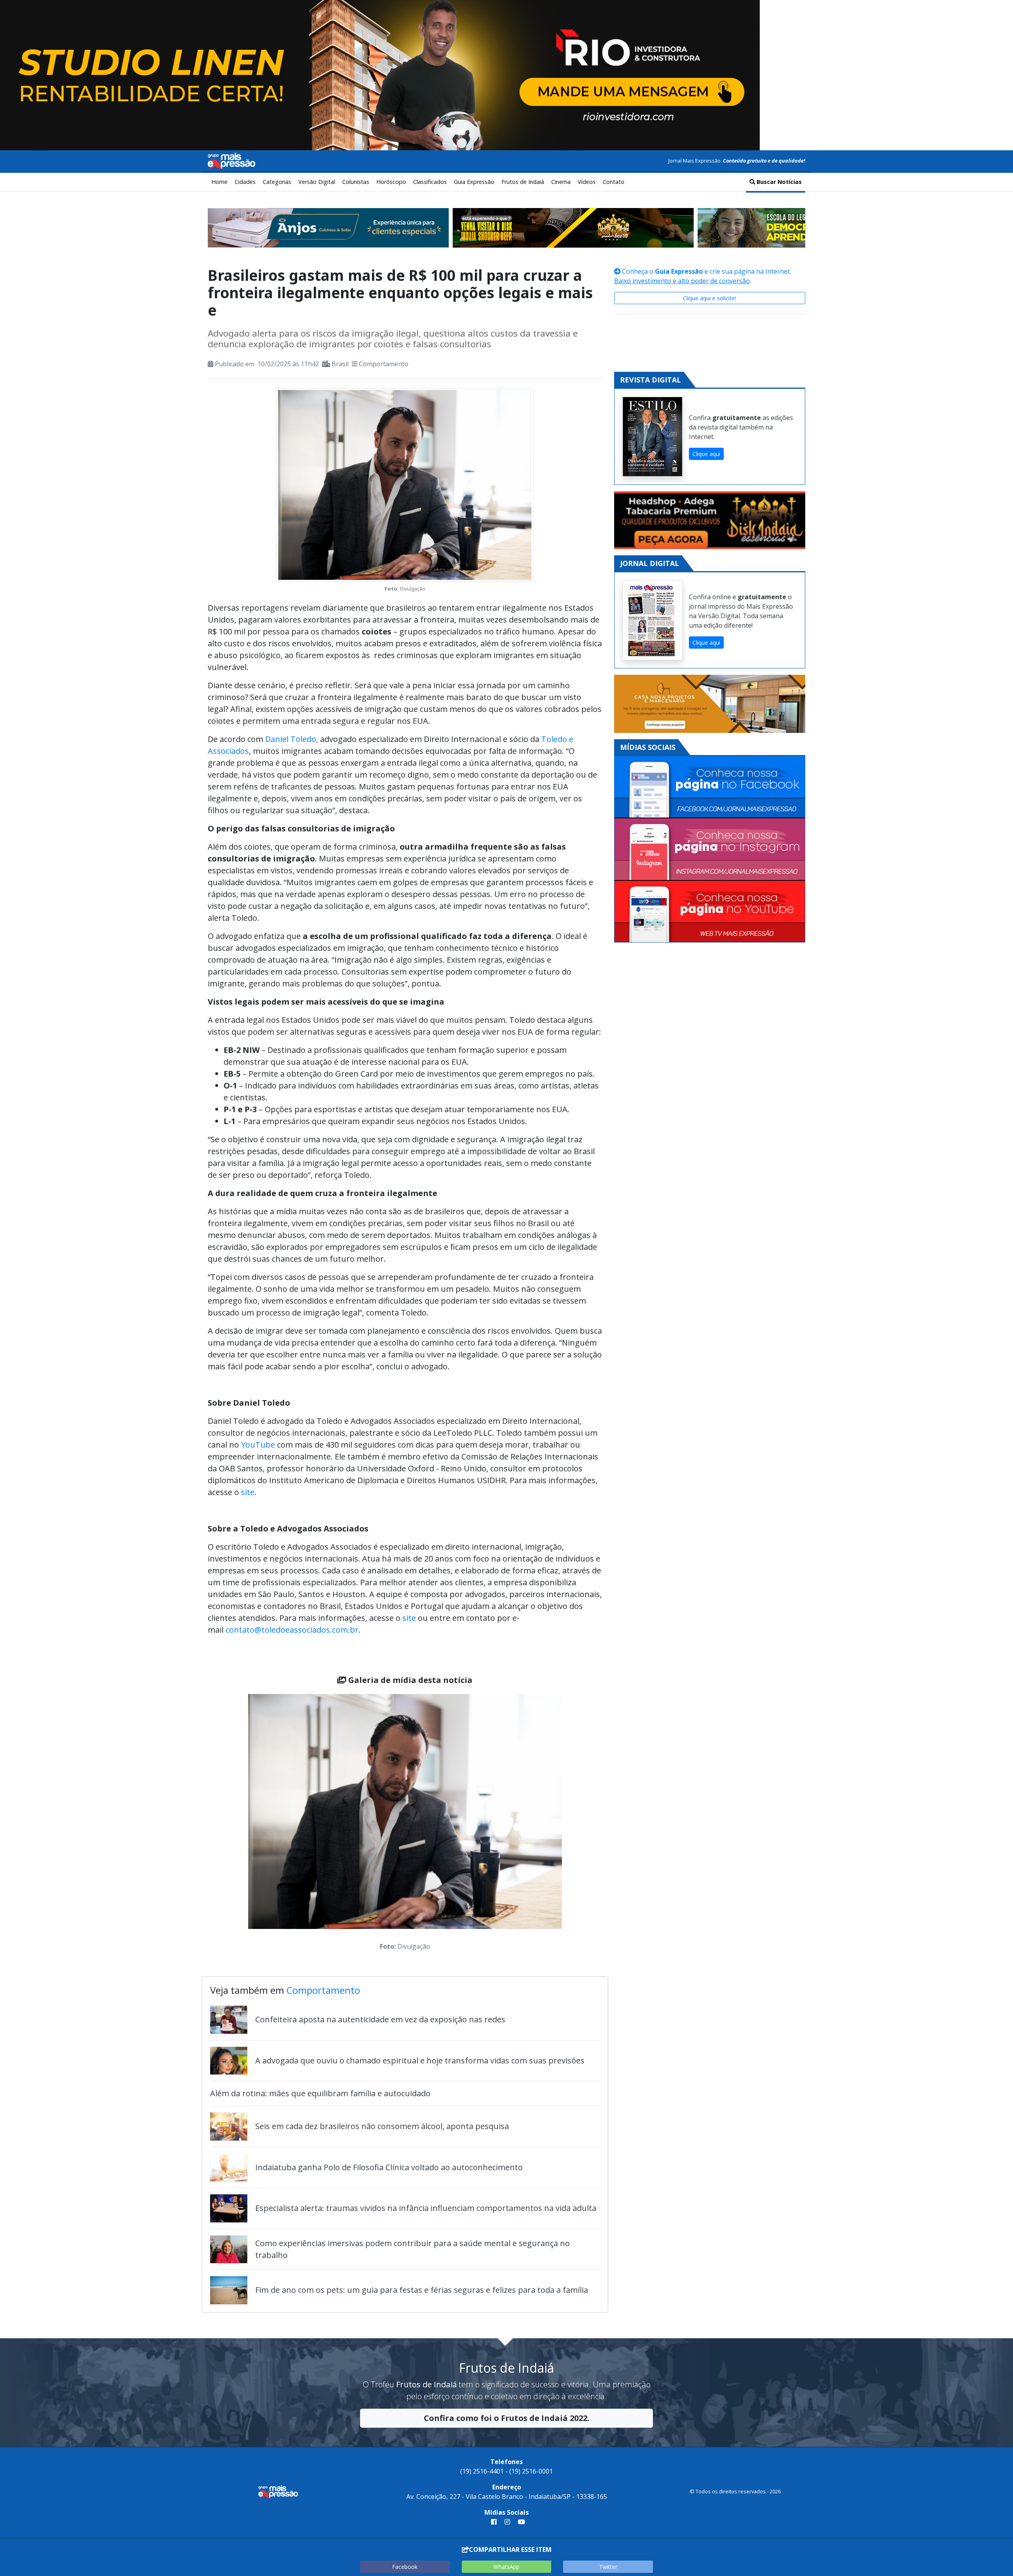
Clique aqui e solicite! (709, 298)
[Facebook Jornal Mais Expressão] (710, 787)
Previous (236, 1824)
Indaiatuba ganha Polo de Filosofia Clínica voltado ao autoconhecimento (389, 2167)
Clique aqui (706, 454)
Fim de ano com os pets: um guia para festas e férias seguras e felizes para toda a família (422, 2290)
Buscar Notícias (778, 182)
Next (574, 1824)
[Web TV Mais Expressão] (710, 911)
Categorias (277, 182)
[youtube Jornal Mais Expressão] (520, 2522)
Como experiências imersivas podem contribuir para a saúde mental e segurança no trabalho (413, 2249)
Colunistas (356, 182)
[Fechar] (997, 13)
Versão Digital (317, 182)
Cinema (561, 182)
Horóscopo (391, 182)
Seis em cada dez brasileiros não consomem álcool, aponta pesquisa (382, 2126)
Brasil (340, 364)
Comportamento (384, 364)
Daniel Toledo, (292, 739)
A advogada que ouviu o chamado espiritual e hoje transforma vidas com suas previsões (420, 2060)
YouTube (258, 1445)
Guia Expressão (474, 182)
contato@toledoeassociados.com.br (292, 1630)
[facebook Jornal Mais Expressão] (494, 2522)
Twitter (608, 2567)
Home (219, 182)
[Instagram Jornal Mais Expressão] (710, 849)
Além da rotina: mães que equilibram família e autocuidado (320, 2093)
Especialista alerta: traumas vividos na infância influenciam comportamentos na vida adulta (426, 2208)
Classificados (430, 182)
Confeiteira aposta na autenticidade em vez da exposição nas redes (380, 2019)
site (248, 1492)
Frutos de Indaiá (523, 182)
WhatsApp (506, 2567)
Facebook (405, 2567)
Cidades (245, 182)
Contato (614, 182)
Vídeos (587, 182)
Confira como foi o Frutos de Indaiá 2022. (506, 2418)
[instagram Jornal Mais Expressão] (507, 2522)
